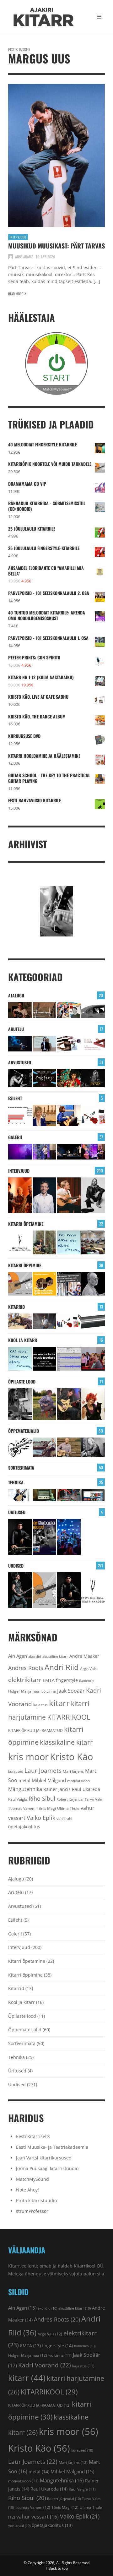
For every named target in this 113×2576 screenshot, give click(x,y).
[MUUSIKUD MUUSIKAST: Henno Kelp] (93, 1195)
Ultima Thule (68, 1808)
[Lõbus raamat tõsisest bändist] (45, 1078)
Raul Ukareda (86, 1789)
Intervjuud (18, 237)
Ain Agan (18, 1656)
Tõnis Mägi (46, 1808)
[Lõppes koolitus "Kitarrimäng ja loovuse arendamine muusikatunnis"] (69, 1359)
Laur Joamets (43, 1771)
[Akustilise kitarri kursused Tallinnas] (93, 1284)
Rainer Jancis (57, 1789)
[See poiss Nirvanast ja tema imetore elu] (20, 1078)
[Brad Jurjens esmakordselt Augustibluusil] (20, 1590)
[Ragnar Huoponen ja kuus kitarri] (45, 1321)
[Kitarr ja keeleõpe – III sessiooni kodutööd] (69, 1116)
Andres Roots (26, 1668)
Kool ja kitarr (23, 1340)
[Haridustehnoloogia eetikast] (69, 1242)
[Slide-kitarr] (93, 1321)
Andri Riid (62, 1667)
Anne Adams (24, 257)
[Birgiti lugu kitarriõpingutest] (20, 1404)
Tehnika (16, 1482)
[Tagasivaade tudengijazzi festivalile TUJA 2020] (69, 1537)
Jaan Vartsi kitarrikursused (44, 2158)
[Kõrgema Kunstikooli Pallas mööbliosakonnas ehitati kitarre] (20, 1321)
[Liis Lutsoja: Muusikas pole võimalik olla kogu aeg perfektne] (93, 1152)
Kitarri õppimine (25, 1265)
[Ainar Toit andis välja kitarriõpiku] (45, 1242)
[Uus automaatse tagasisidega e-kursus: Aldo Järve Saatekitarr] (69, 1284)
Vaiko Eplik (41, 1817)
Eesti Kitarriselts (33, 2136)
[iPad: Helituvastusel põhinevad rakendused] (93, 1495)
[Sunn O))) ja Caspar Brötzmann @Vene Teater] (20, 1152)
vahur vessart (38, 2517)
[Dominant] (45, 1447)
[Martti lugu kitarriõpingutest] (45, 1404)
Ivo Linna (48, 1691)
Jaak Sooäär (71, 1691)
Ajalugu (16, 995)
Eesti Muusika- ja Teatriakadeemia (52, 2147)
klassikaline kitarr (66, 1742)
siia (101, 2274)
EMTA (49, 1680)
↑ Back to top (57, 2568)
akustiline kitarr (55, 1656)
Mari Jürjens (73, 1771)
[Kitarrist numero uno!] (69, 1078)
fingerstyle (67, 1680)
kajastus (40, 1705)
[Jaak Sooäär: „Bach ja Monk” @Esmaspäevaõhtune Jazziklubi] (45, 1152)
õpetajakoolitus (24, 1827)
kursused (16, 1771)
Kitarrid (16, 1307)
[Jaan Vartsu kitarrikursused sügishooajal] (45, 1284)
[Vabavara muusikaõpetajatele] (45, 1359)
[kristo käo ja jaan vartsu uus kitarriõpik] (20, 1284)
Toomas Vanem (22, 1808)
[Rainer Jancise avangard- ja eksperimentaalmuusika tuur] (20, 1537)
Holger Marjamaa (24, 1691)
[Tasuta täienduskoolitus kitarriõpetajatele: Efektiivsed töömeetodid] (20, 1242)
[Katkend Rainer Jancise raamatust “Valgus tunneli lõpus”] (45, 1010)
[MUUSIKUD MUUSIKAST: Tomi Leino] (20, 1195)
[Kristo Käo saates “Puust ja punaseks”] (93, 1044)
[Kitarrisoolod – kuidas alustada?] (69, 1404)
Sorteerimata (21, 1468)
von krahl (64, 1819)
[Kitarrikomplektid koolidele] (93, 1116)
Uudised (16, 1566)
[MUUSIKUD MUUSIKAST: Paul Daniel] (45, 1195)
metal (24, 1780)
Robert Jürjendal (70, 1799)
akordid (35, 1656)
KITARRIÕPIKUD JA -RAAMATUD (35, 1730)
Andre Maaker (84, 1656)
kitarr (59, 1703)
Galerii (15, 1137)
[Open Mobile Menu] (99, 17)
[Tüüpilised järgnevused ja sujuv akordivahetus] (20, 1447)
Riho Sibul (42, 1798)
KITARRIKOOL (69, 1717)
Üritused (17, 1512)
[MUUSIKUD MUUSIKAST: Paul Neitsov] (69, 1195)
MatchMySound (32, 2179)
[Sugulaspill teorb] (20, 1495)
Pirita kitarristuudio (36, 2200)
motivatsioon (78, 1781)
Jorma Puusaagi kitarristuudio (47, 2168)
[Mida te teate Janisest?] (93, 1078)
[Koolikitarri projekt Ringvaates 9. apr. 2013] (45, 1116)
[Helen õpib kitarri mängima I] (93, 1404)
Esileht (15, 1098)
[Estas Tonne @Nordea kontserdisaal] (69, 1152)
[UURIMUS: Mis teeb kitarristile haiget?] (69, 1044)
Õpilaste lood (22, 1381)
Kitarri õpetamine (26, 1224)
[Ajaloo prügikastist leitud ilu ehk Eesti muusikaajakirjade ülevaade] (69, 1010)
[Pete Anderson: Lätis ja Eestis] (20, 1010)
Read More (16, 294)
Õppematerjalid (24, 1431)
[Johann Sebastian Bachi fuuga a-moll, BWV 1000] (93, 1447)
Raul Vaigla (18, 1799)
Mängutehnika (25, 1789)
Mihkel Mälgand (49, 1780)
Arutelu (16, 1029)
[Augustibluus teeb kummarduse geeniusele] (45, 1537)
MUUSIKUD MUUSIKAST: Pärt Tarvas (56, 246)
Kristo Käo (71, 1757)
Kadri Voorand (45, 2365)
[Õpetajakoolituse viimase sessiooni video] (93, 1359)
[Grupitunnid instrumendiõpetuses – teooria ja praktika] (93, 1242)
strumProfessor (32, 2211)
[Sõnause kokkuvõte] (45, 1044)
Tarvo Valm (94, 1799)
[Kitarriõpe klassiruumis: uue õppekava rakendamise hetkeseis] (20, 1116)
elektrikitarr (25, 1680)
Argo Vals (88, 1669)
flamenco (86, 1681)
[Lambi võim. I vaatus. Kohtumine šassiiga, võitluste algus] (69, 1495)
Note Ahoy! (27, 2190)
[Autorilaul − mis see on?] (69, 1447)
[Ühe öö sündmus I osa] (93, 1010)
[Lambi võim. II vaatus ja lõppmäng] (45, 1495)
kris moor (28, 1757)
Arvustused (20, 1062)
